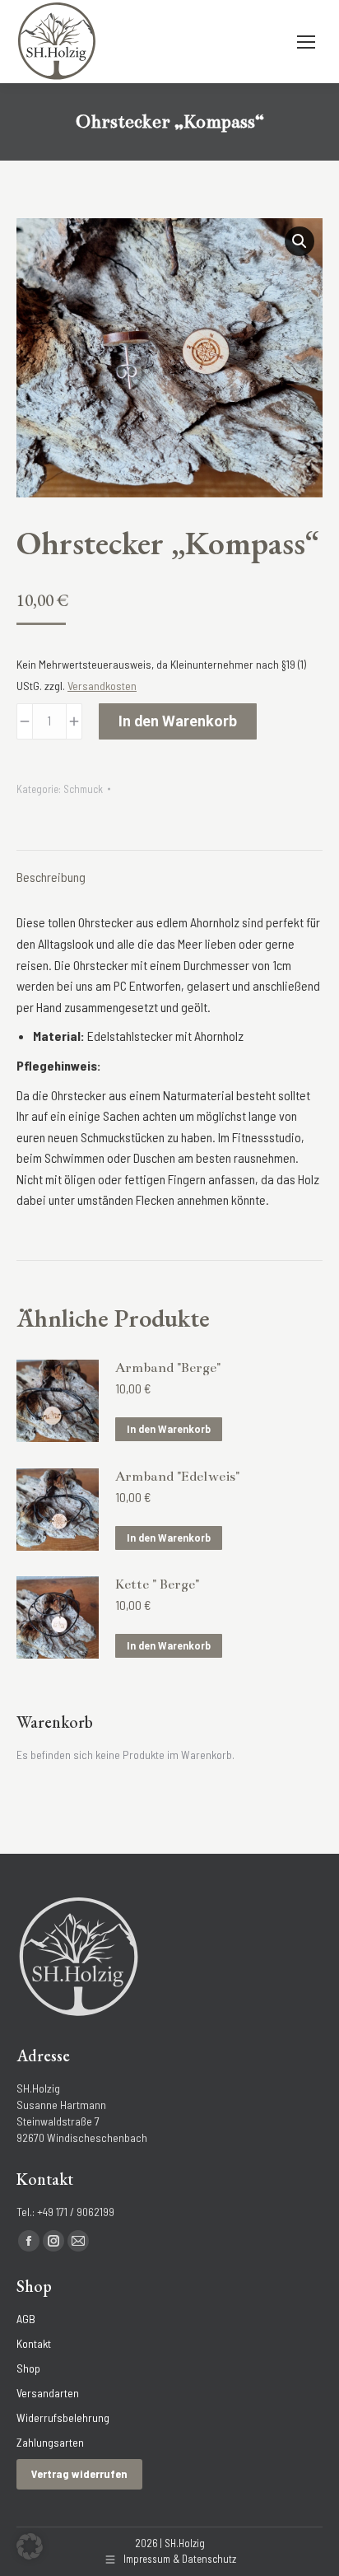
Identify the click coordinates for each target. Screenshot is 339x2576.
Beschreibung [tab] (51, 877)
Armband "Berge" (168, 1368)
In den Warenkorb (178, 721)
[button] (300, 241)
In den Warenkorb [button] (169, 1430)
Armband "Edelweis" (177, 1477)
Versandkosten (102, 686)
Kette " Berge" (157, 1584)
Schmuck (83, 789)
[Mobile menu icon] (306, 42)
